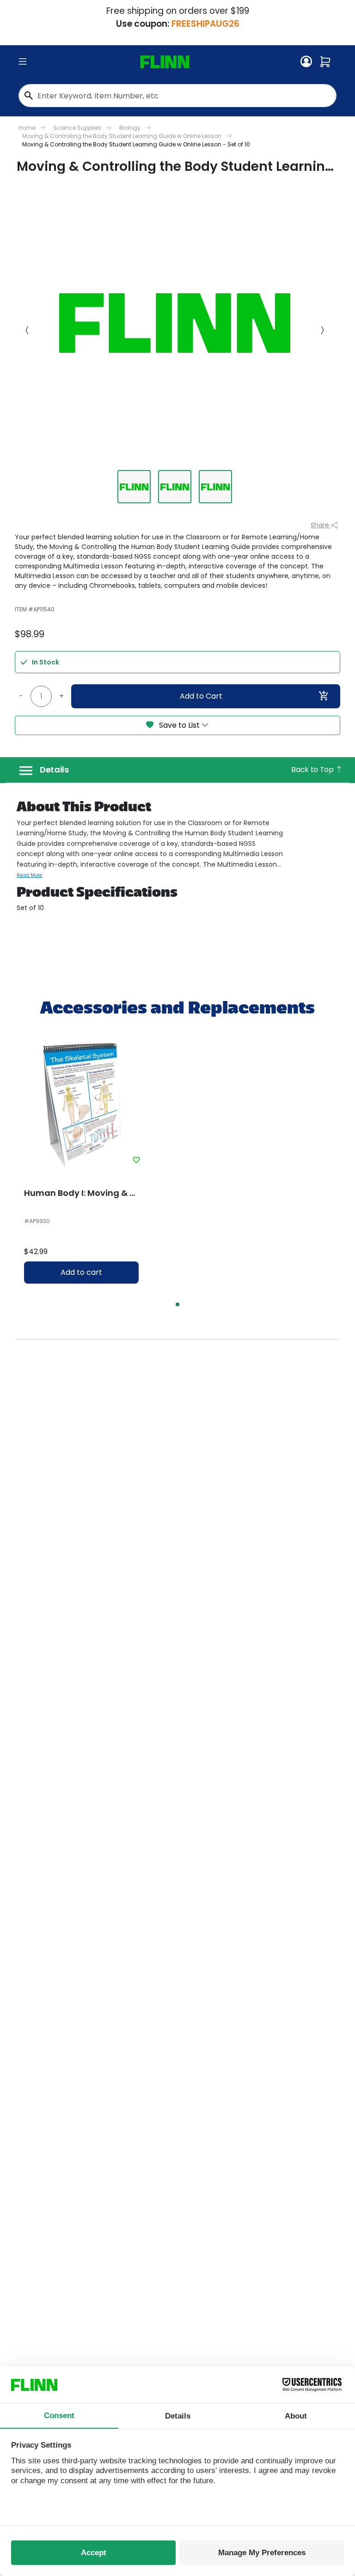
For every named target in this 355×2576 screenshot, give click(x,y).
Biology (130, 128)
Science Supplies (77, 128)
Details (54, 770)
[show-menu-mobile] (23, 62)
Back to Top (313, 769)
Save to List (179, 725)
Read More (29, 875)
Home (27, 128)
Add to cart (81, 1272)
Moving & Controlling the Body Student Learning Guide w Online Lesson (122, 136)
